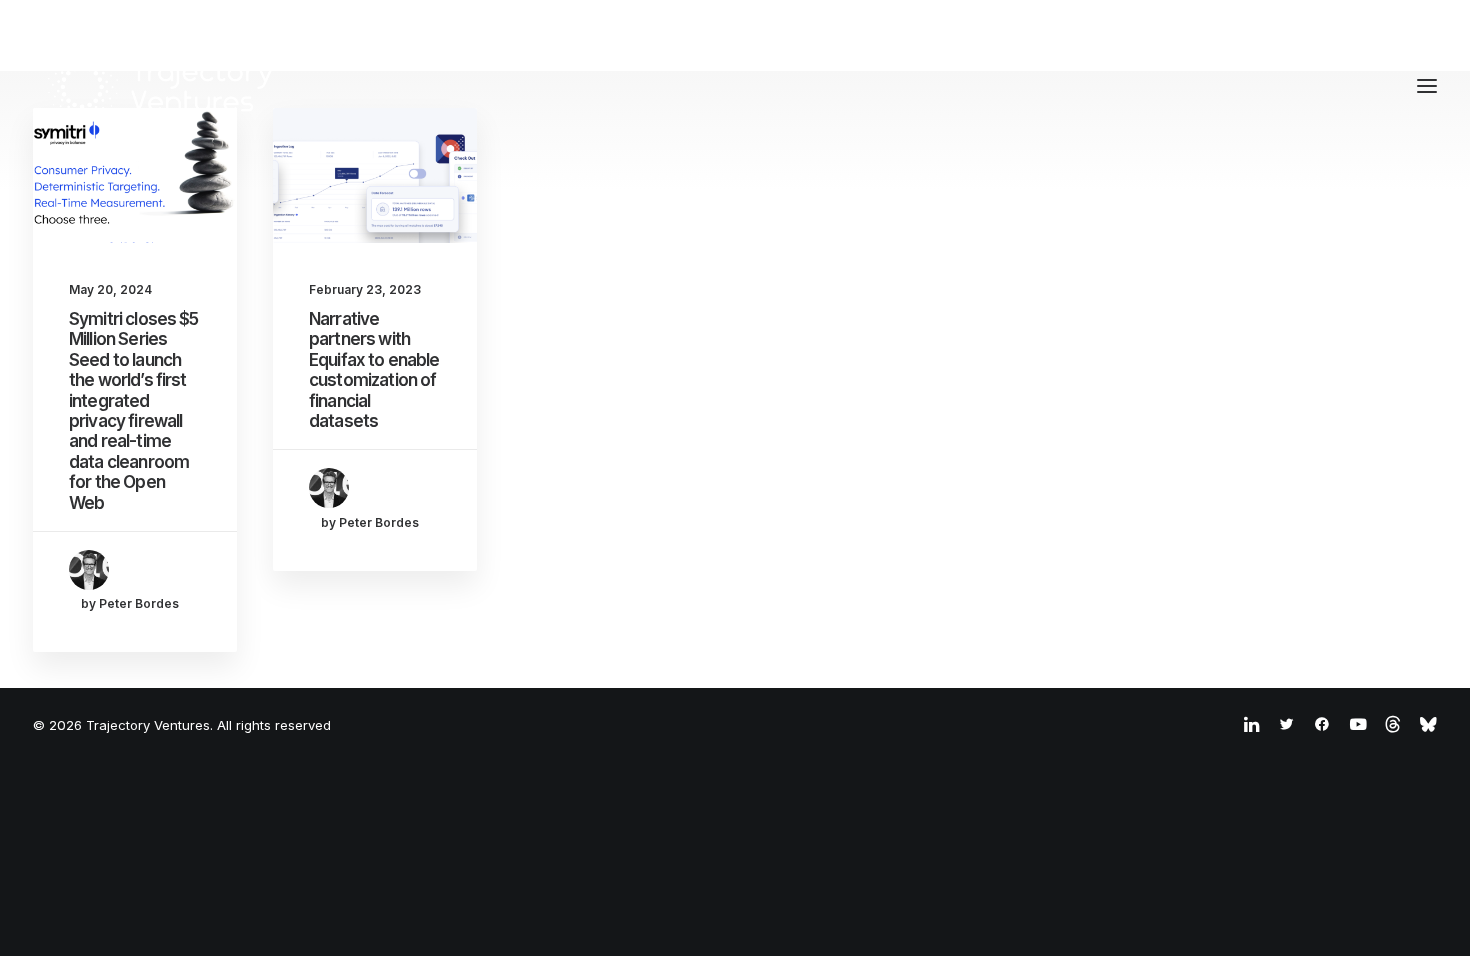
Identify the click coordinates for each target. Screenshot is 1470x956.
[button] (135, 175)
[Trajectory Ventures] (161, 86)
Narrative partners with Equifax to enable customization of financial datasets (374, 370)
